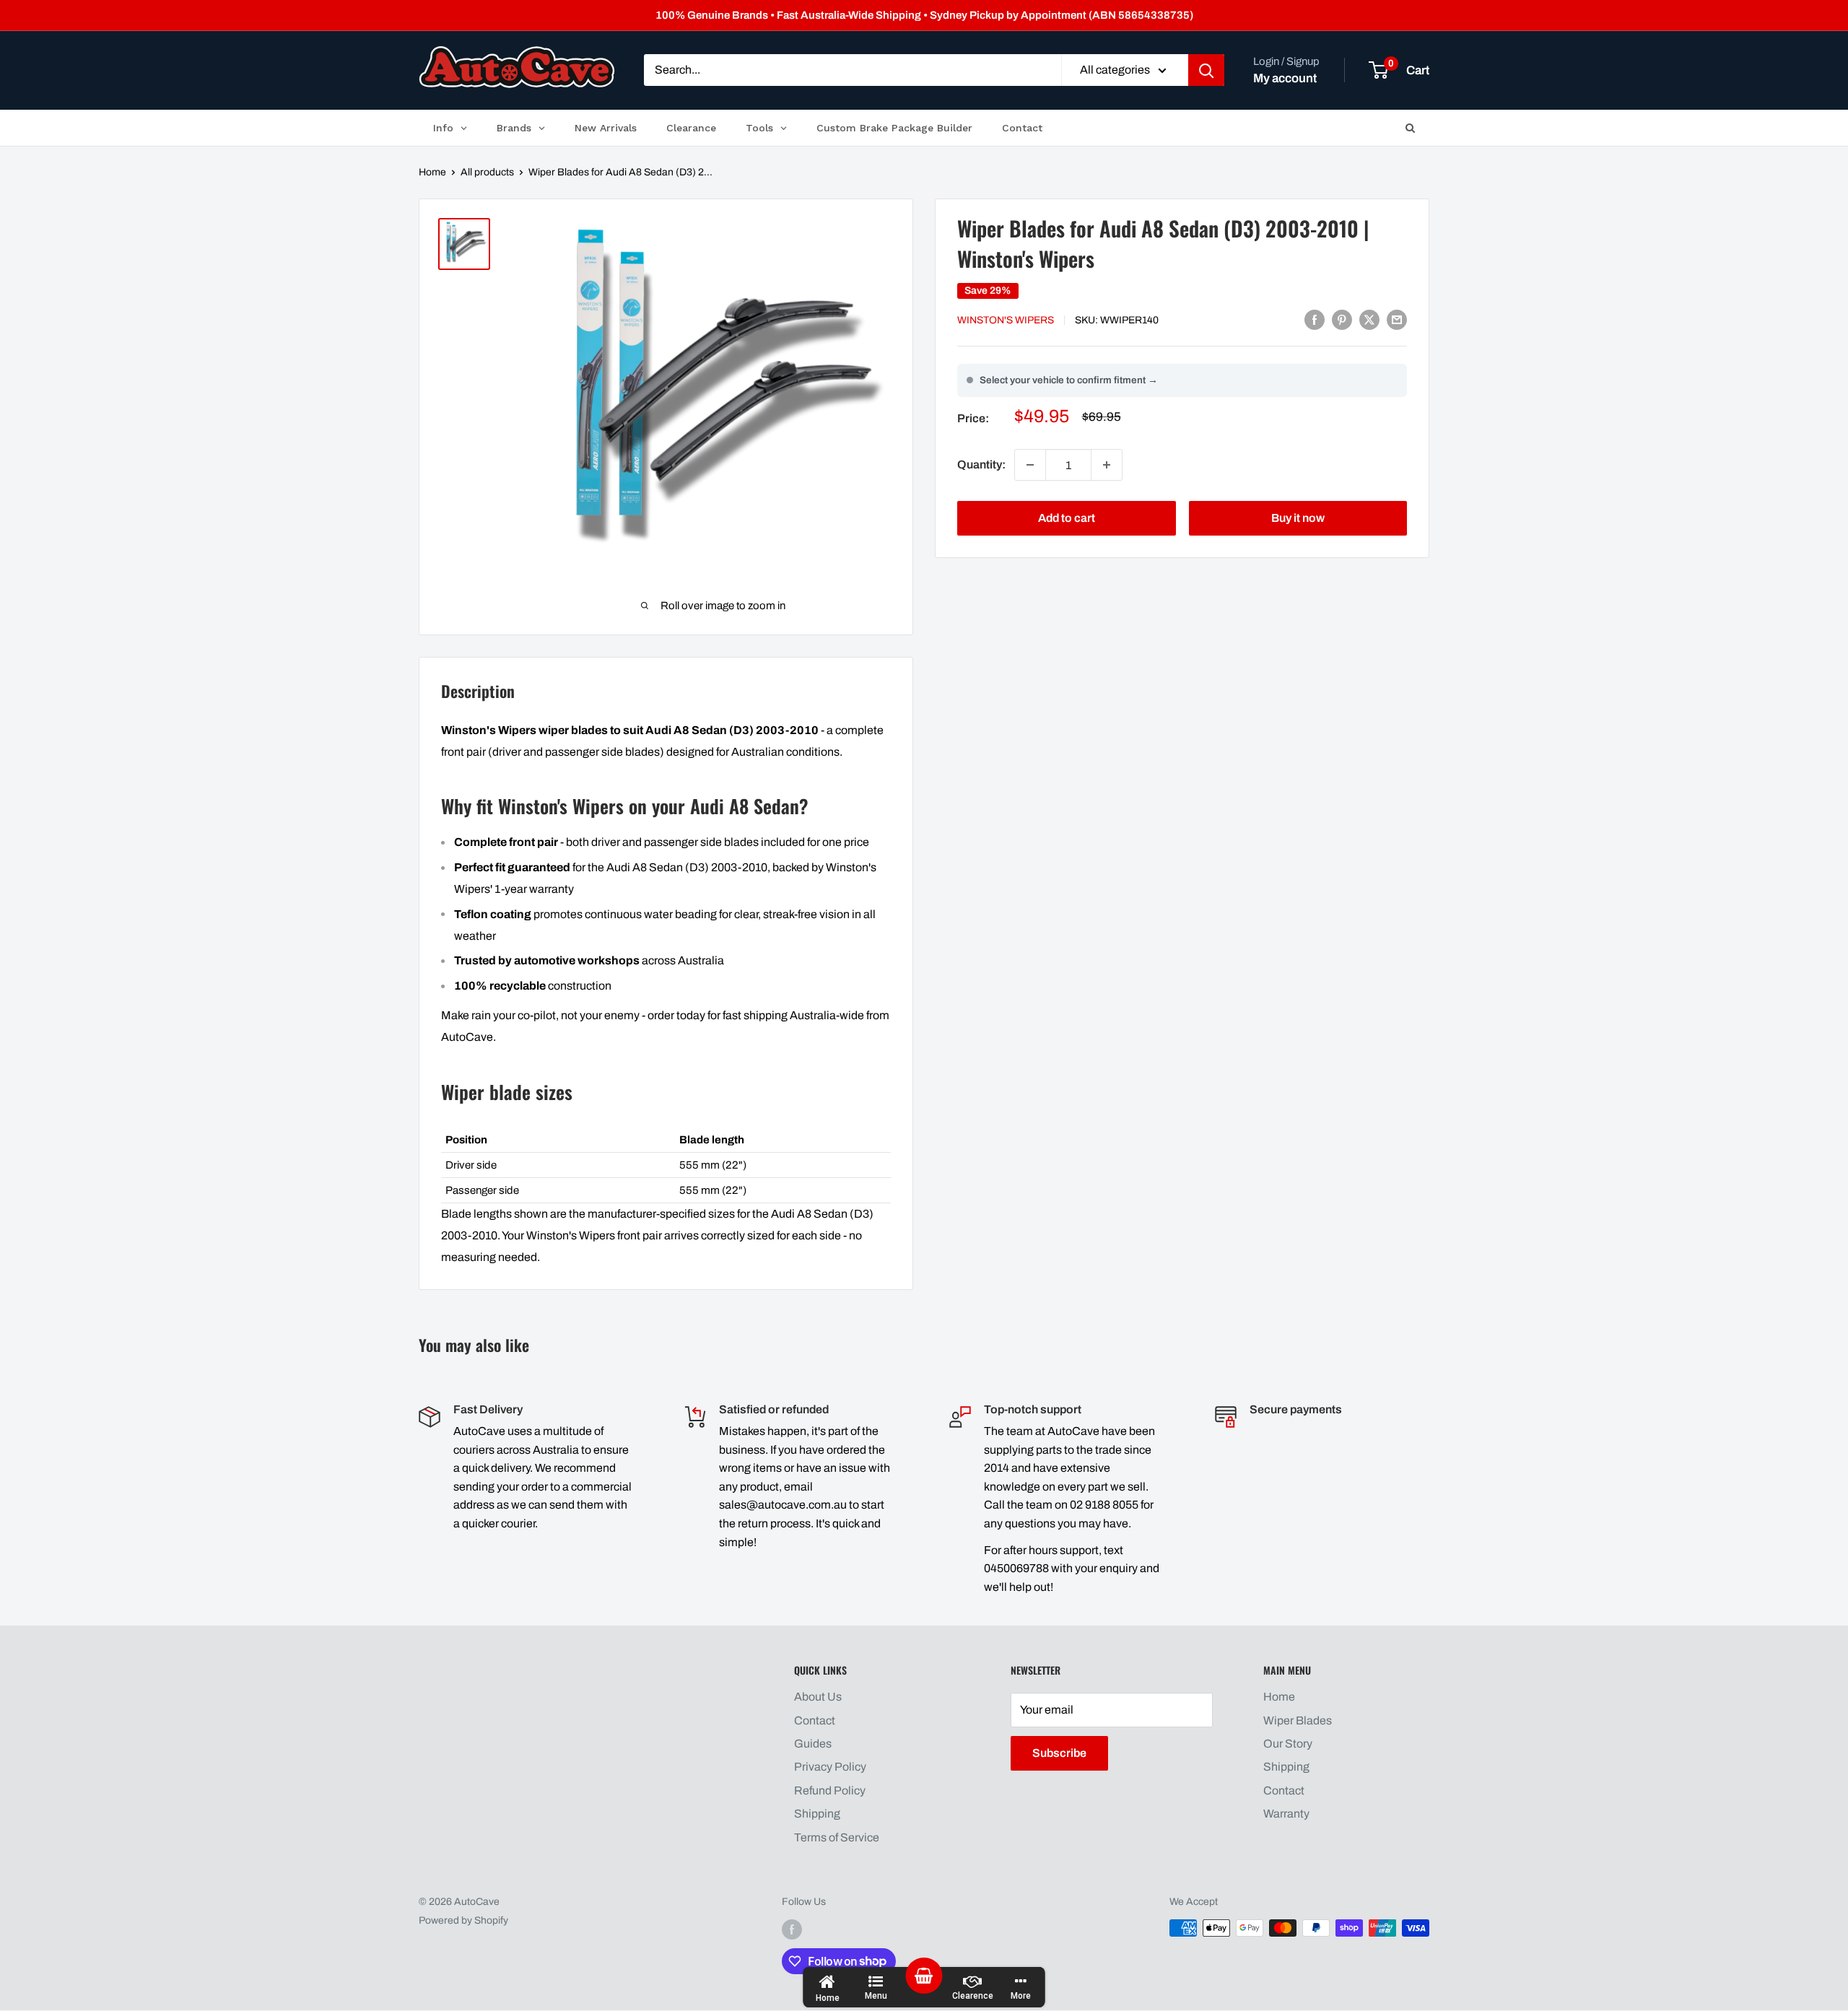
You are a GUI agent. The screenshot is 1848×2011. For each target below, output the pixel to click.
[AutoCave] (517, 67)
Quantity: (981, 464)
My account (1285, 78)
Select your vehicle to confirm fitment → (1069, 380)
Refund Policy (830, 1790)
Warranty (1286, 1814)
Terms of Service (837, 1837)
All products (487, 172)
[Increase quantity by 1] (1107, 465)
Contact (815, 1720)
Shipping (817, 1814)
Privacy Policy (830, 1767)
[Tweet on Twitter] (1369, 319)
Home (432, 172)
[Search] (1206, 71)
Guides (813, 1744)
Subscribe (1059, 1753)
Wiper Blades (1298, 1720)
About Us (818, 1697)
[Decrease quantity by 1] (1030, 465)
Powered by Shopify (463, 1920)
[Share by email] (1397, 319)
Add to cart (1067, 518)
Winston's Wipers (1006, 320)
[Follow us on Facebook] (792, 1929)
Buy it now (1298, 518)
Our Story (1288, 1744)
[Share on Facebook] (1315, 319)
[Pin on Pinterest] (1342, 319)
